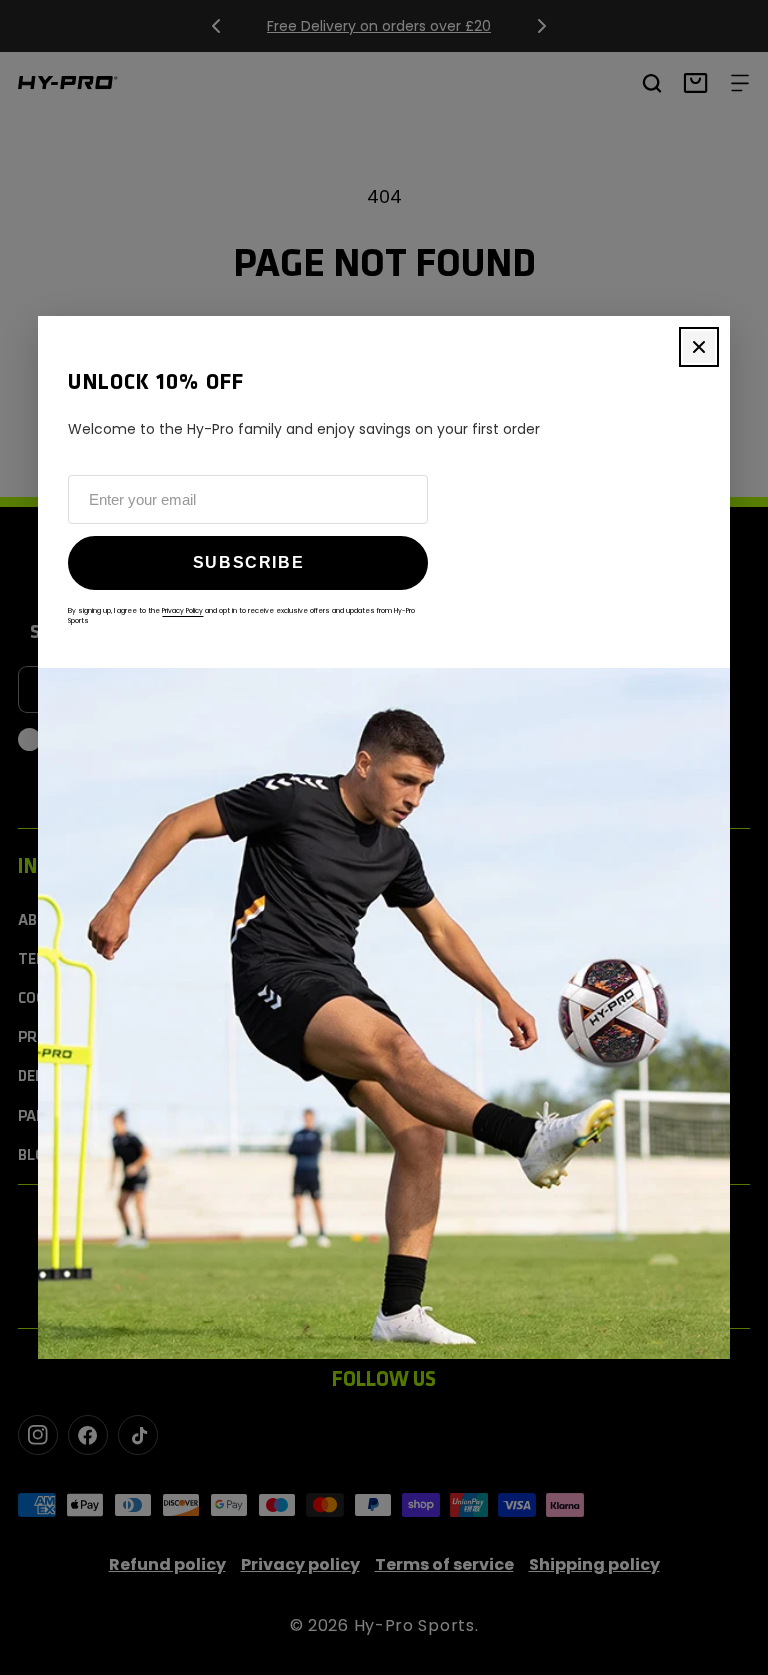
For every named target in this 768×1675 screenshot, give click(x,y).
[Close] (699, 347)
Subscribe (248, 562)
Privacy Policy (182, 610)
